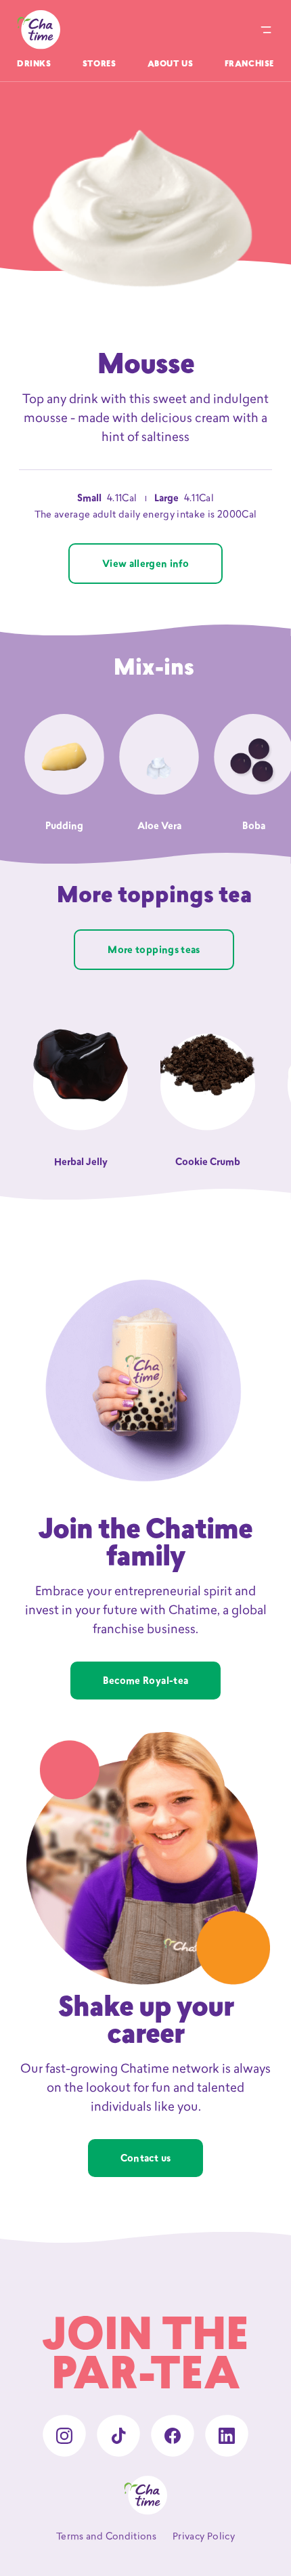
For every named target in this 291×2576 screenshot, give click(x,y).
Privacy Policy (204, 2537)
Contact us (146, 2159)
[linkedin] (227, 2436)
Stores (99, 64)
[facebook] (173, 2436)
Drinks (34, 64)
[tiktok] (118, 2436)
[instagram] (64, 2436)
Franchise (249, 64)
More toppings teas (154, 951)
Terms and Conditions (106, 2537)
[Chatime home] (39, 30)
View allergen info (145, 565)
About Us (171, 64)
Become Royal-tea (146, 1682)
